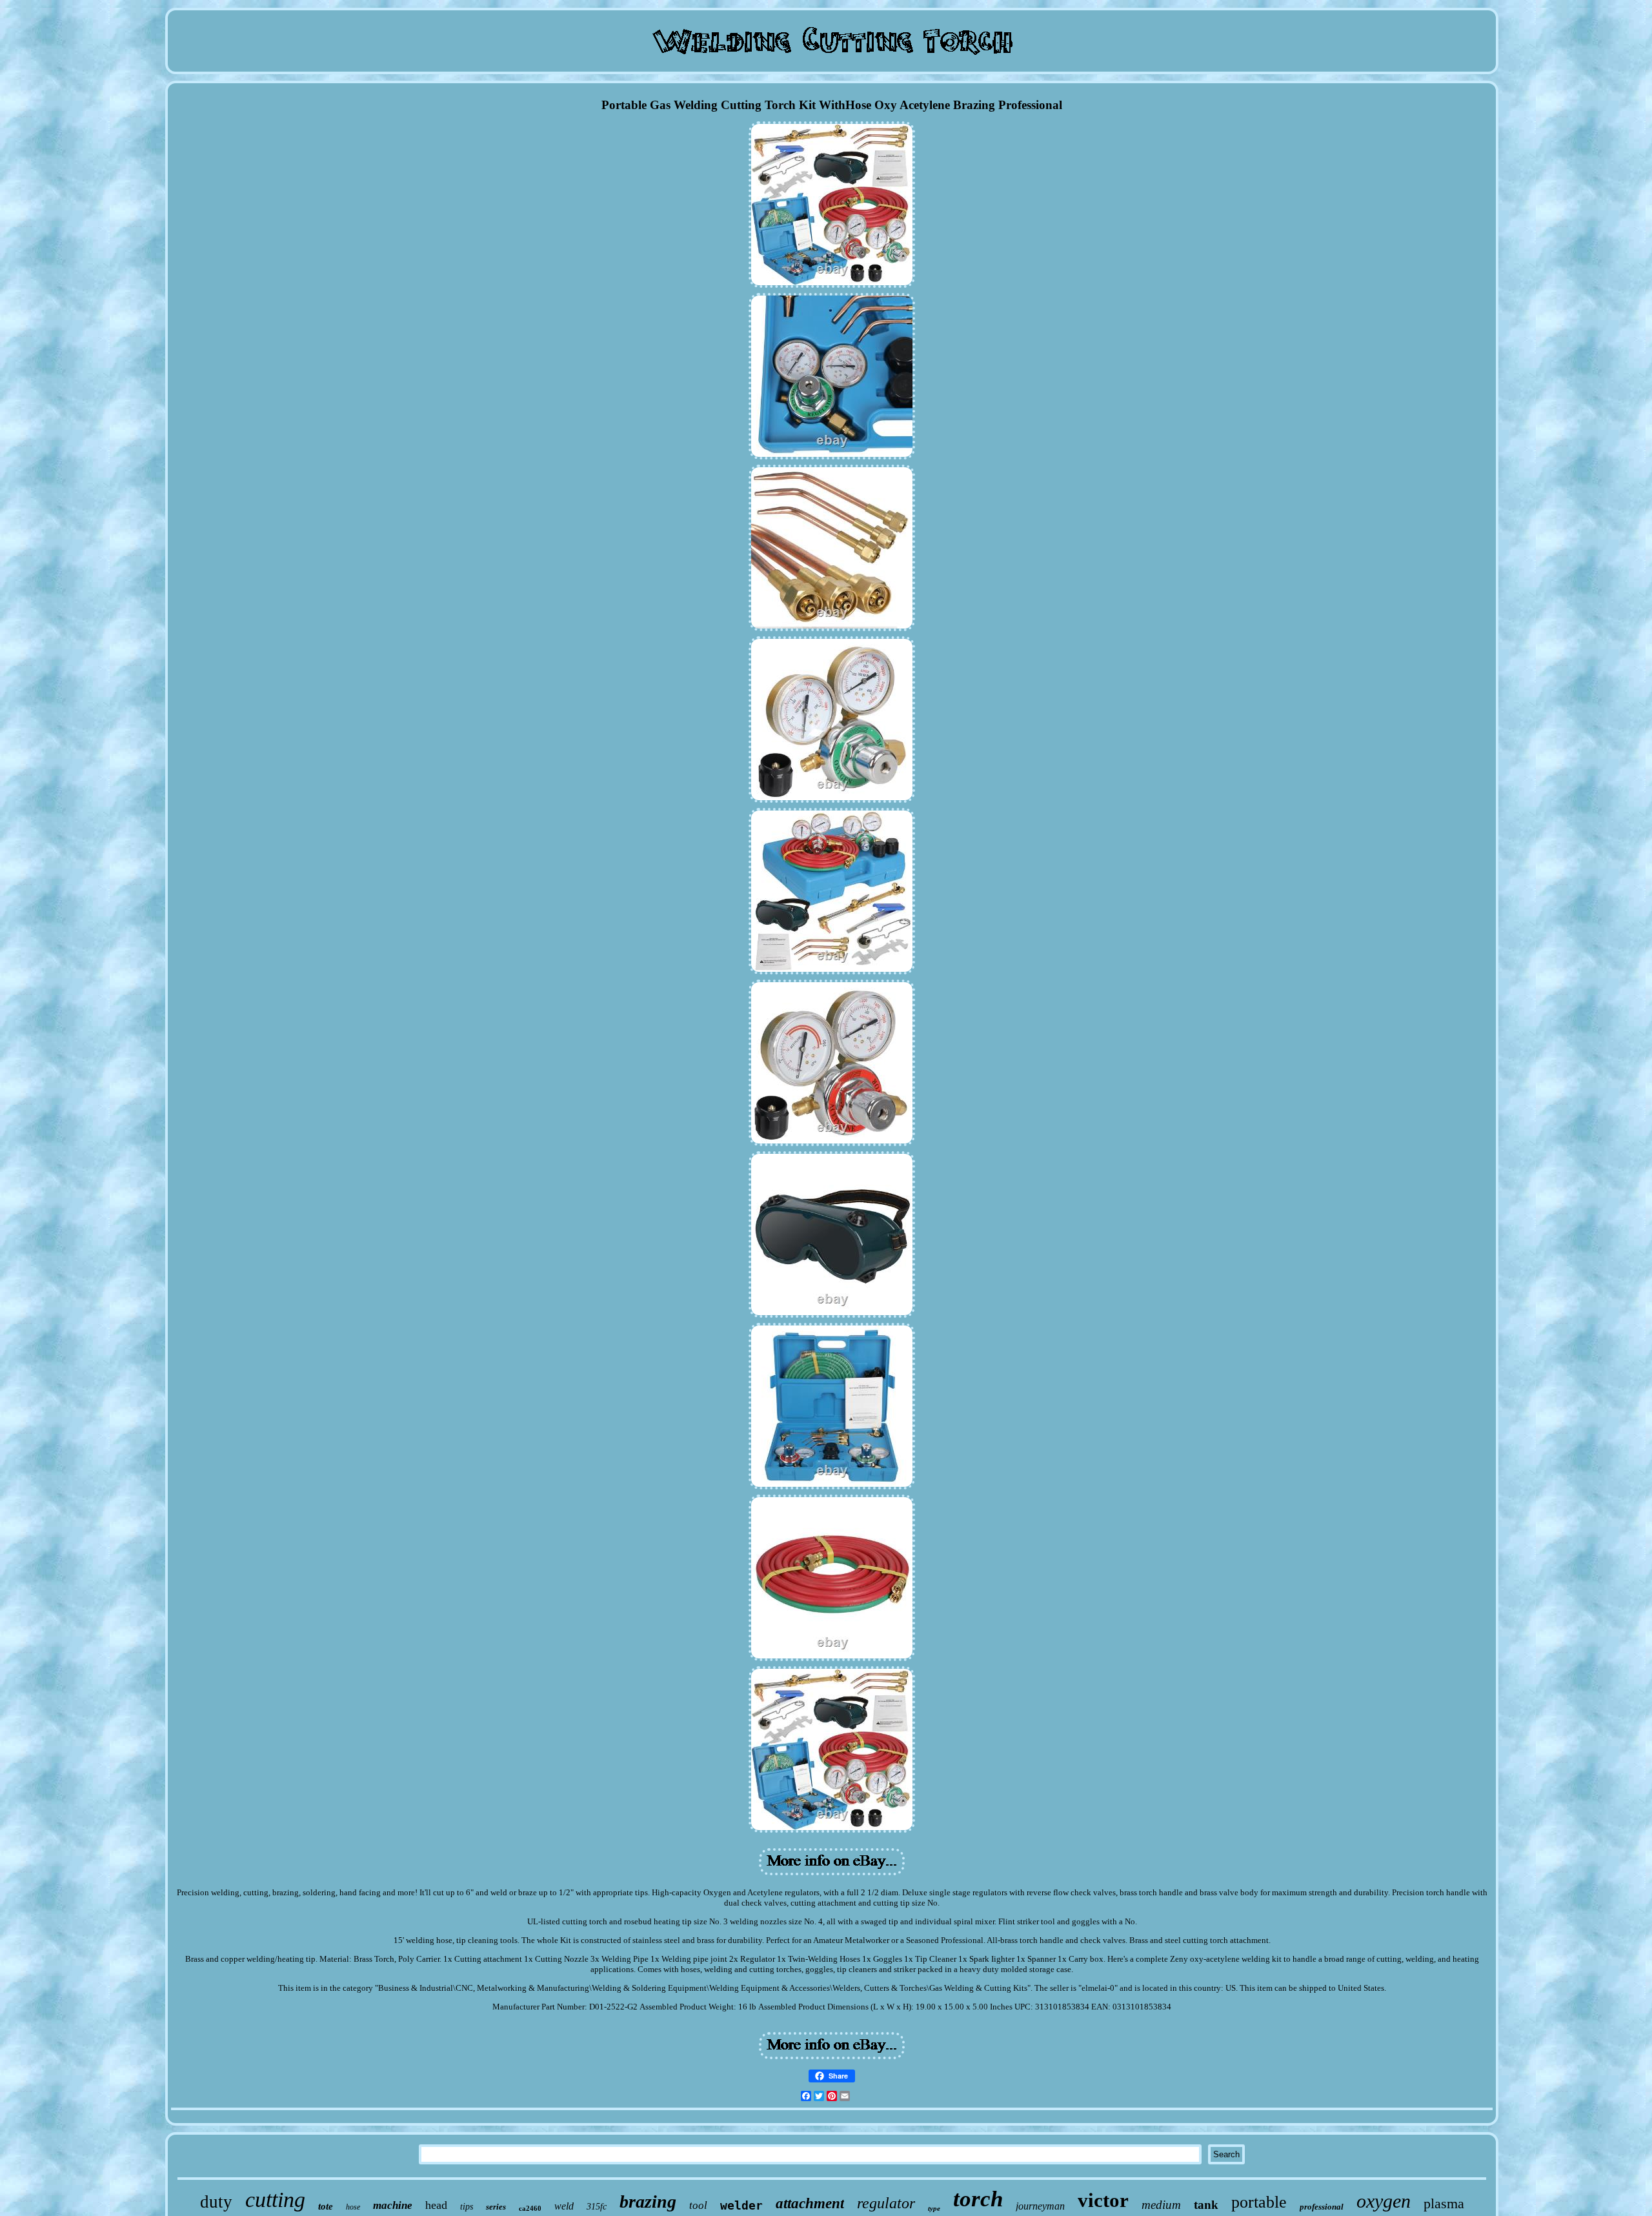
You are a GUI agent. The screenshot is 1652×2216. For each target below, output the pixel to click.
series (496, 2207)
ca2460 (530, 2208)
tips (467, 2207)
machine (393, 2205)
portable (1259, 2202)
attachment (810, 2203)
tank (1206, 2205)
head (436, 2205)
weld (564, 2206)
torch (978, 2199)
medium (1161, 2205)
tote (326, 2206)
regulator (886, 2203)
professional (1322, 2207)
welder (741, 2205)
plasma (1444, 2203)
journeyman (1040, 2206)
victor (1103, 2200)
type (934, 2208)
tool (698, 2205)
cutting (275, 2200)
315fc (597, 2207)
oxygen (1384, 2201)
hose (353, 2207)
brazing (648, 2201)
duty (216, 2202)
